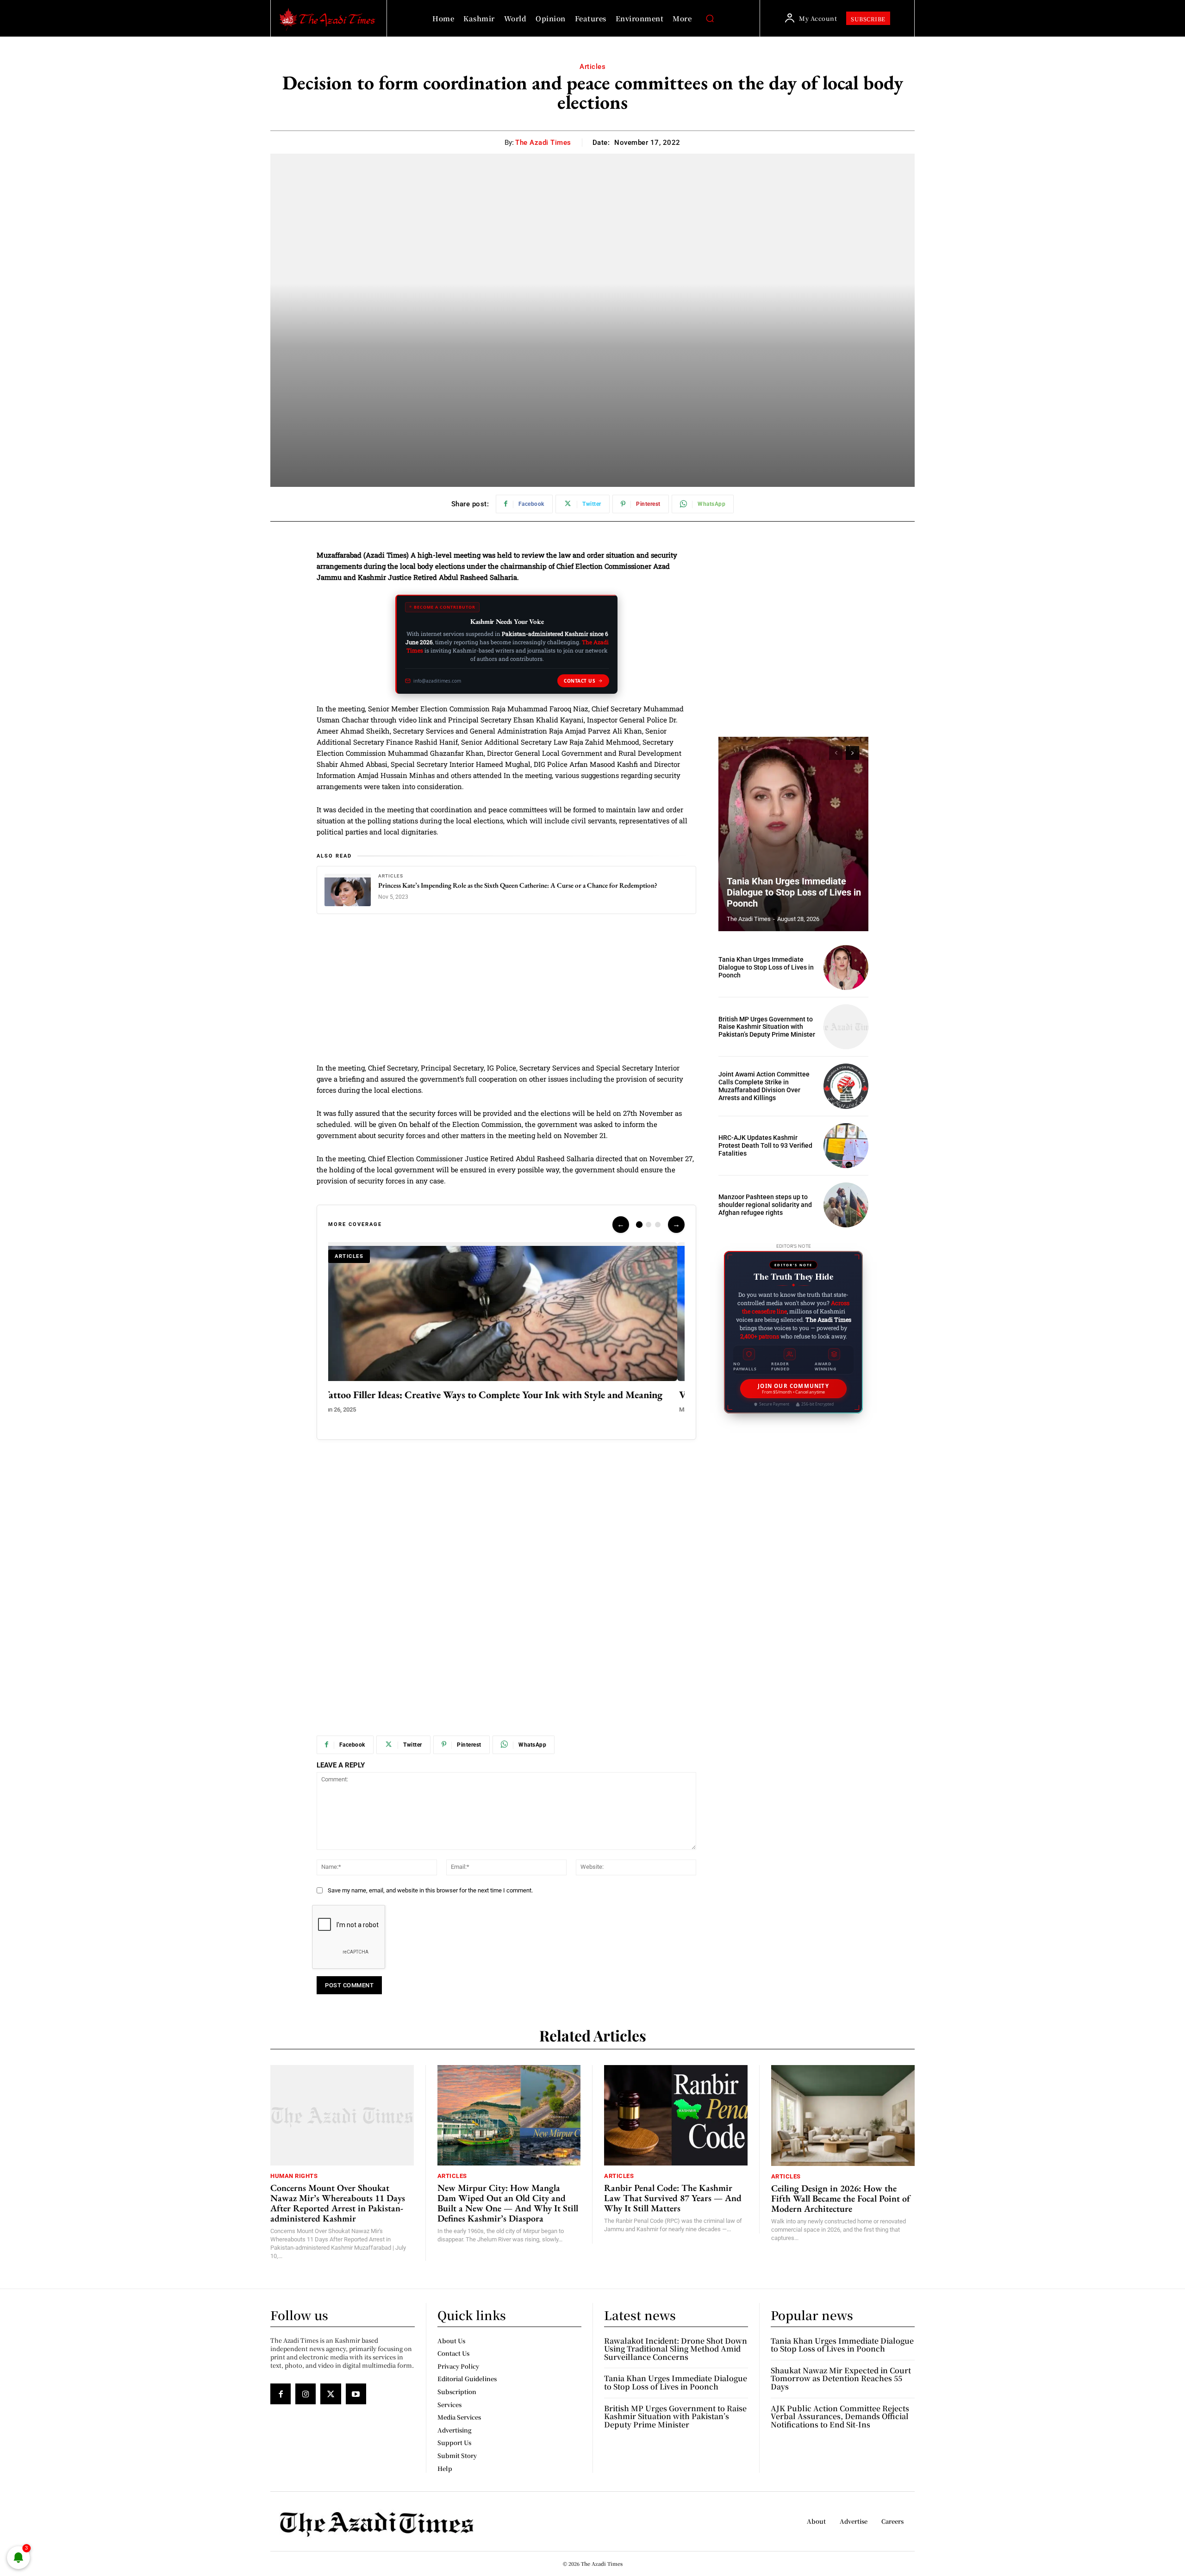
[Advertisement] (506, 994)
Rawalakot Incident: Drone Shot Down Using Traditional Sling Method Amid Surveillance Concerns (676, 2349)
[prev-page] (836, 753)
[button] (710, 19)
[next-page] (852, 753)
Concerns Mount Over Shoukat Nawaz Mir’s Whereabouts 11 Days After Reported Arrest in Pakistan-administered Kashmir (338, 2203)
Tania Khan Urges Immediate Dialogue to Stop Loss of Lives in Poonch (794, 892)
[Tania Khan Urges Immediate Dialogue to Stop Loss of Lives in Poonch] (793, 834)
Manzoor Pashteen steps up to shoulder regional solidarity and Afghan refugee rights (765, 1205)
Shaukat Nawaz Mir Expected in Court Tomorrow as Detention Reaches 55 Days (841, 2378)
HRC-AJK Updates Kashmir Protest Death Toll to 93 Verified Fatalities (765, 1145)
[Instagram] (306, 2394)
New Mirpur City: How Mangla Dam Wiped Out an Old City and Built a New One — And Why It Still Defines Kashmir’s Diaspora (508, 2203)
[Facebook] (281, 2394)
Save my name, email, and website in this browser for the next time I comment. (430, 1890)
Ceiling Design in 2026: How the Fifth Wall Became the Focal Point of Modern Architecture (841, 2198)
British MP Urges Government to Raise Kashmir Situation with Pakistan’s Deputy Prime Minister (767, 1027)
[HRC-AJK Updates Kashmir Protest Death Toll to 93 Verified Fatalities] (846, 1146)
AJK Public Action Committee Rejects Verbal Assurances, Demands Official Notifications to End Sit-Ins (840, 2416)
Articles (592, 67)
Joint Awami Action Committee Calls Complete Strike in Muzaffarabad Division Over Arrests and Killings (764, 1086)
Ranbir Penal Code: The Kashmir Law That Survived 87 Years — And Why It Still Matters (673, 2198)
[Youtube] (356, 2394)
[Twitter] (331, 2394)
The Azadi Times (543, 143)
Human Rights (294, 2176)
